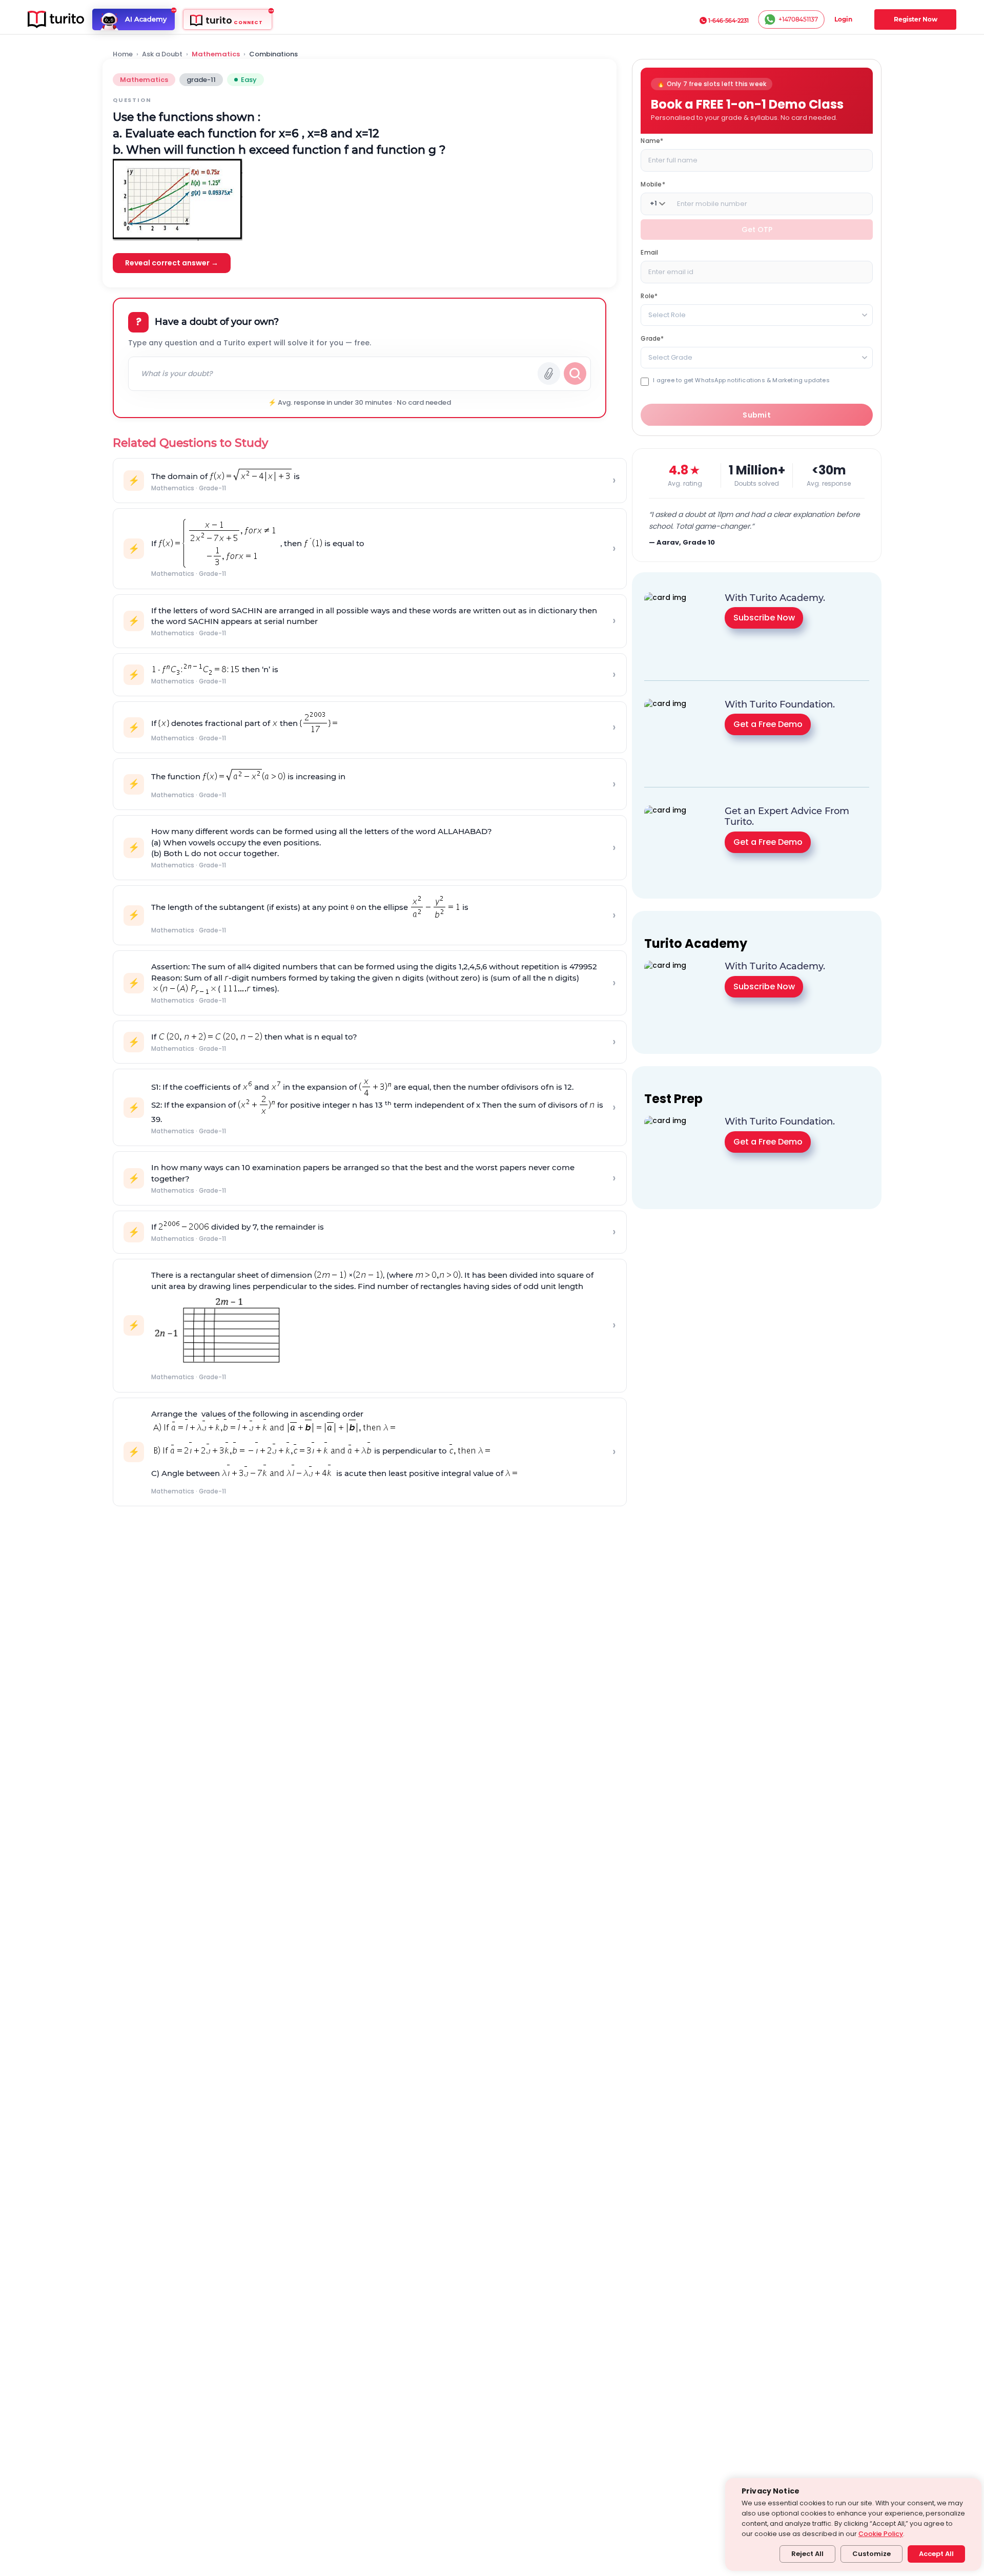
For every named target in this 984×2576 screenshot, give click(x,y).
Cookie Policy (881, 2534)
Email (649, 252)
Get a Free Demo (768, 724)
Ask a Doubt (162, 54)
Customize (872, 2554)
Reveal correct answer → (172, 263)
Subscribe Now (764, 618)
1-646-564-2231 (729, 20)
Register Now (916, 19)
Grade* (652, 338)
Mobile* (653, 184)
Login (843, 19)
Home (123, 54)
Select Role (667, 314)
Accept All (936, 2554)
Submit (757, 414)
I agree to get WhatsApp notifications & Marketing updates (741, 380)
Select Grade (670, 357)
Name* (652, 140)
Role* (649, 295)
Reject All (807, 2554)
